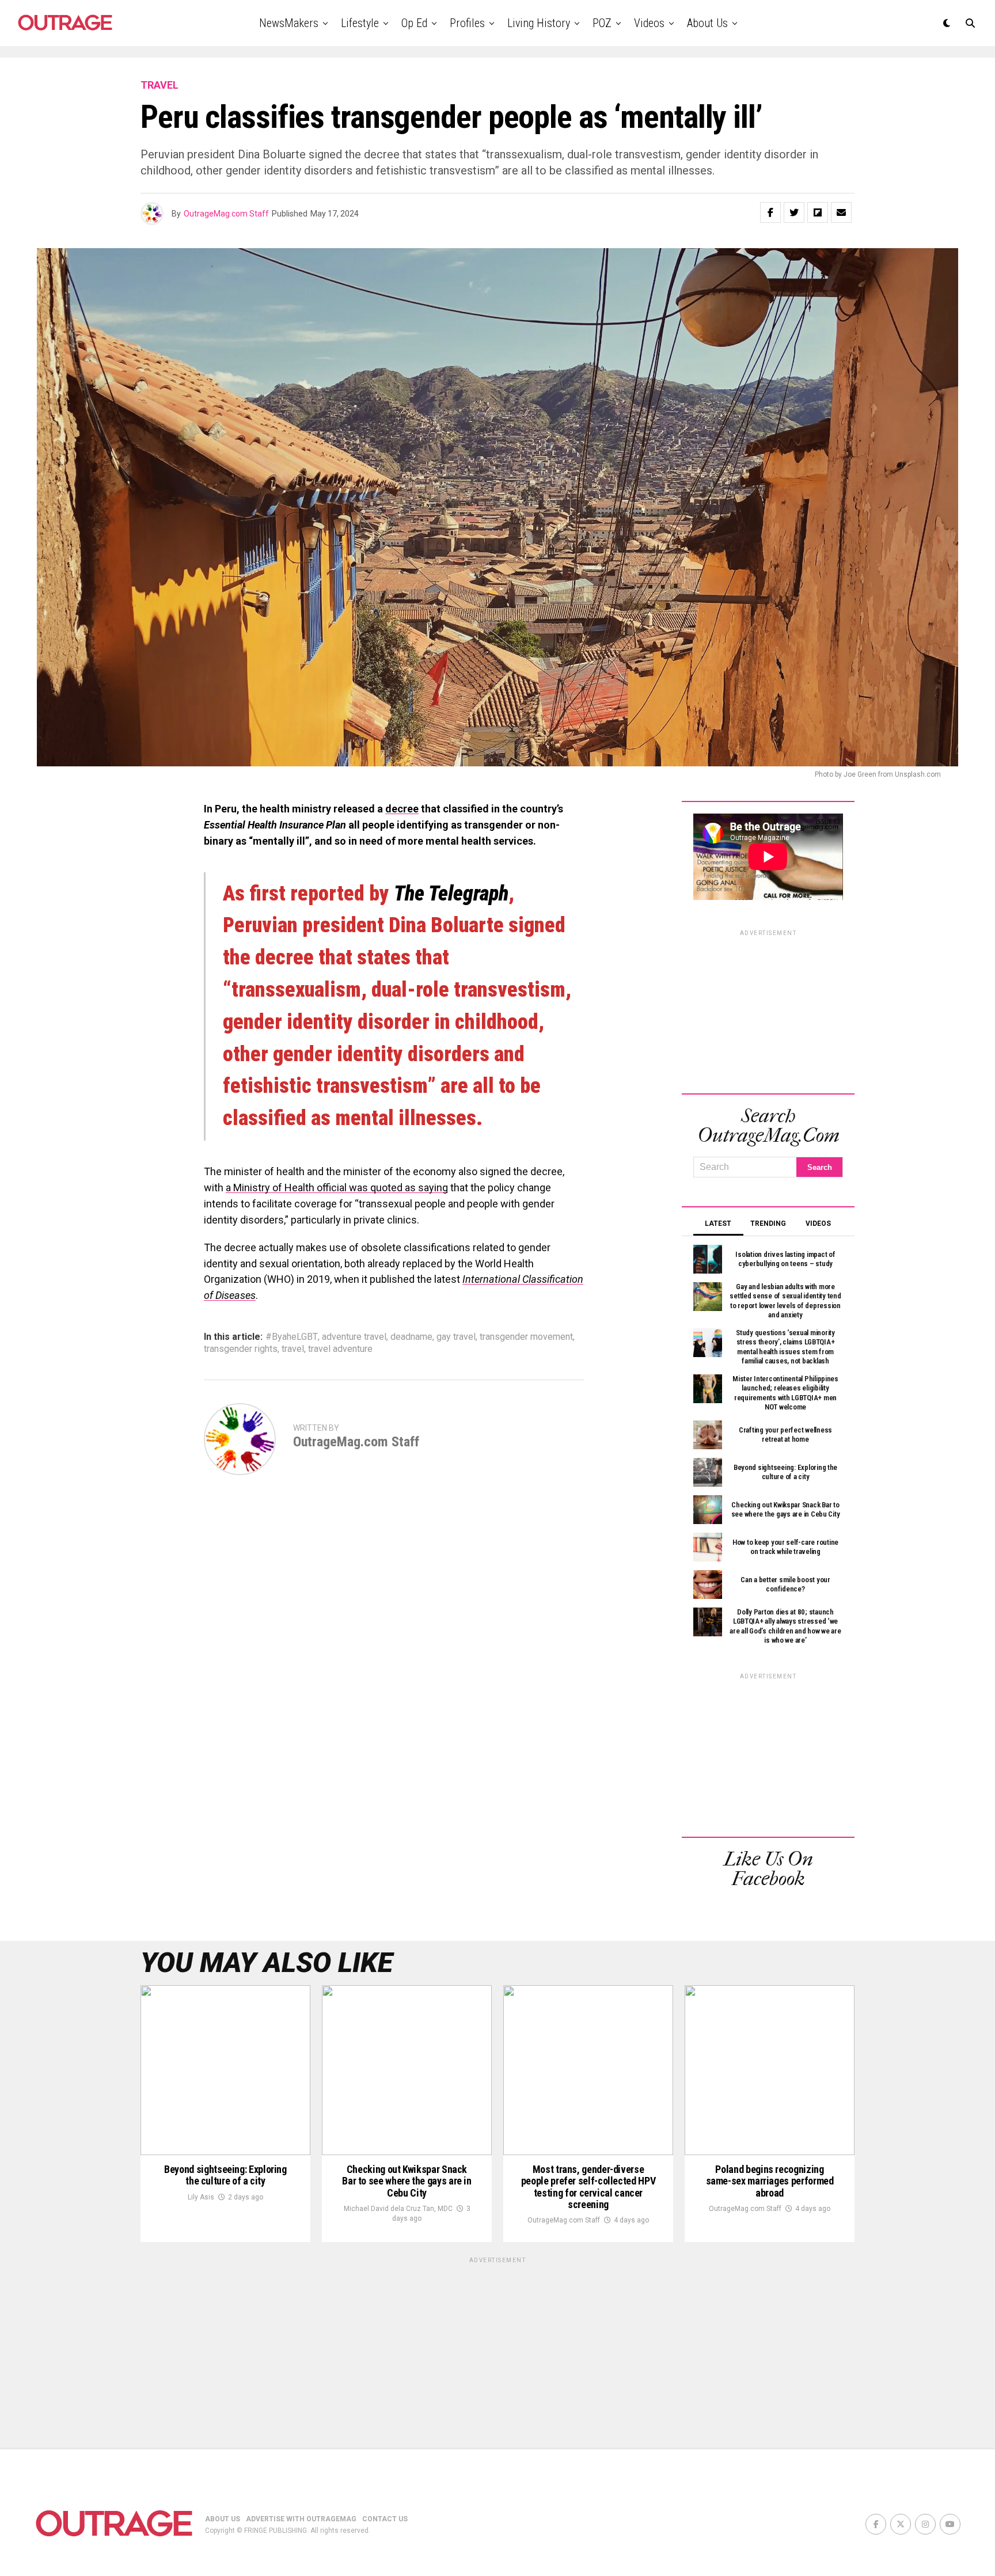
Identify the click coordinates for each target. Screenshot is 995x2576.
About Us (707, 23)
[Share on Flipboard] (818, 212)
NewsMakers (289, 23)
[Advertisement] (768, 1010)
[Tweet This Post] (794, 212)
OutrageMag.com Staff (226, 214)
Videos (649, 23)
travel (293, 1349)
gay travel (456, 1337)
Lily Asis (201, 2197)
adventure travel (354, 1337)
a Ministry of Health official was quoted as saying (337, 1188)
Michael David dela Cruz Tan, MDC (398, 2209)
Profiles (467, 23)
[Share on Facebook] (770, 212)
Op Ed (414, 23)
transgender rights (241, 1349)
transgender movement (526, 1337)
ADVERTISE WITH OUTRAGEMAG (301, 2519)
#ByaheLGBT (292, 1337)
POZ (602, 23)
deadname (411, 1337)
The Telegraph (451, 894)
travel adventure (340, 1349)
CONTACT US (385, 2519)
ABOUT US (223, 2519)
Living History (539, 23)
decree (402, 809)
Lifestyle (360, 23)
